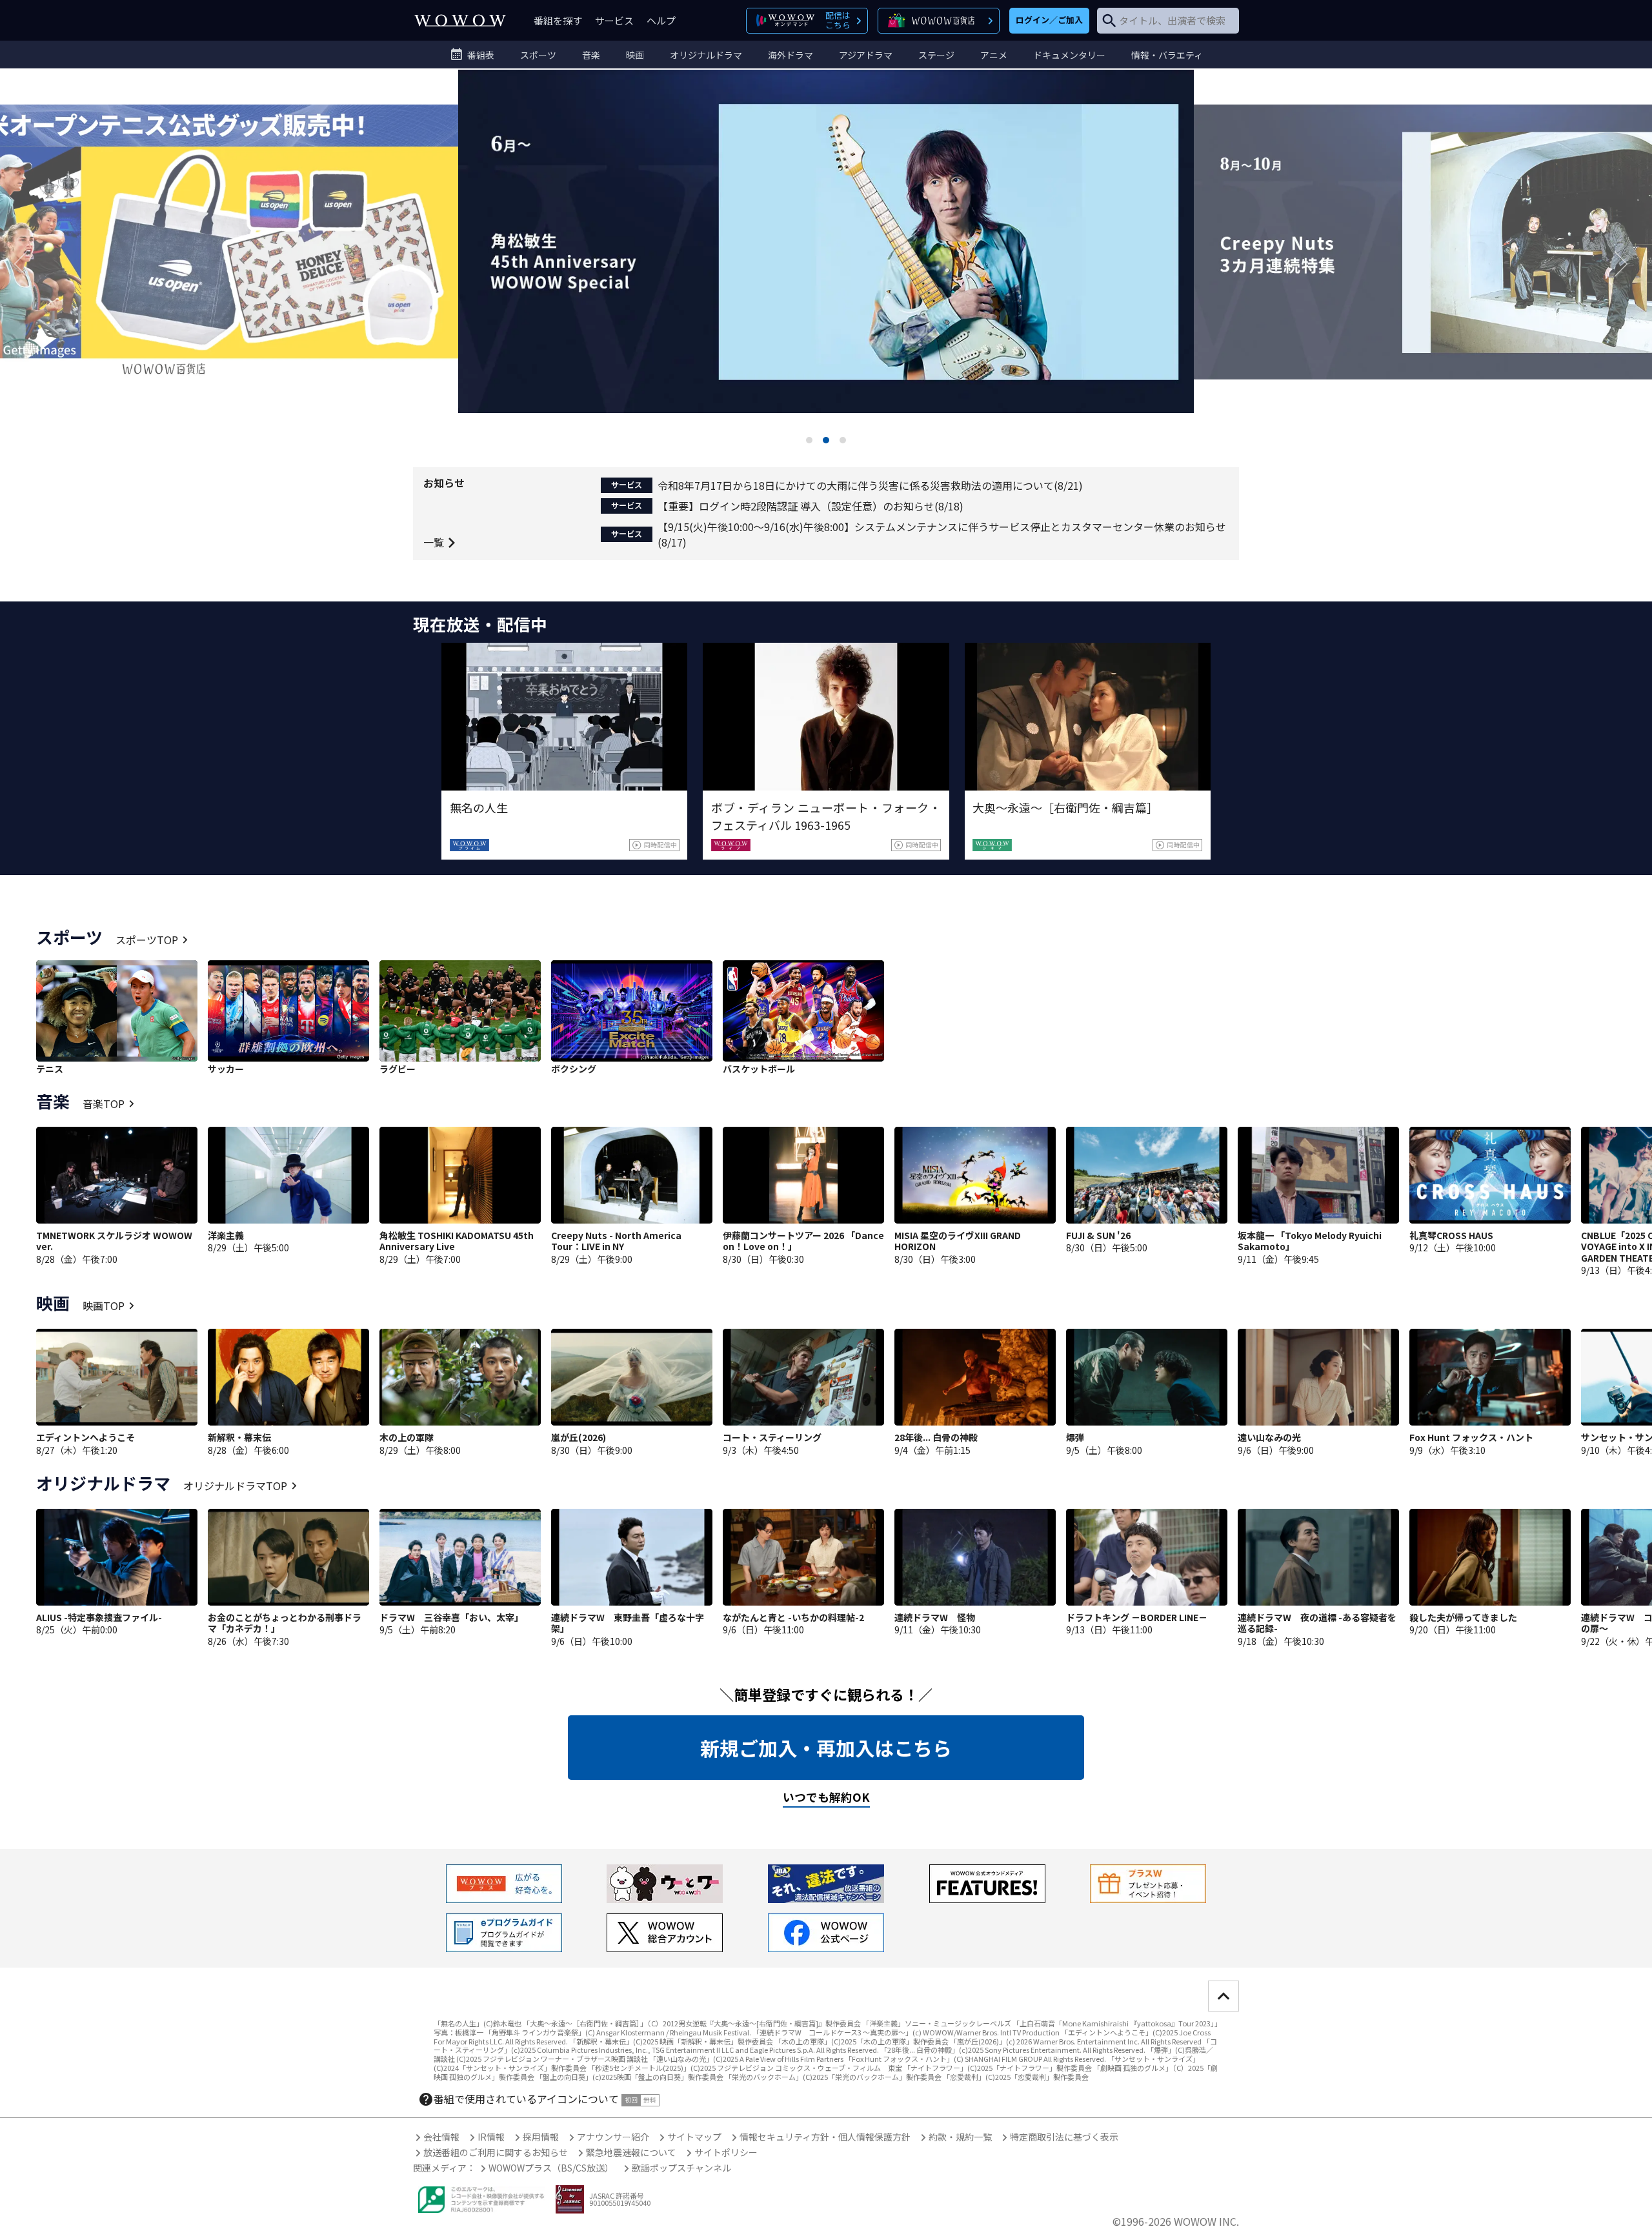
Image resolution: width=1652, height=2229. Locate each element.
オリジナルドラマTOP (235, 1486)
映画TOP (104, 1306)
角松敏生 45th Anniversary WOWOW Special (826, 263)
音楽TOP (104, 1104)
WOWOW (460, 20)
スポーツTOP (147, 940)
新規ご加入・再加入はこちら (826, 1748)
